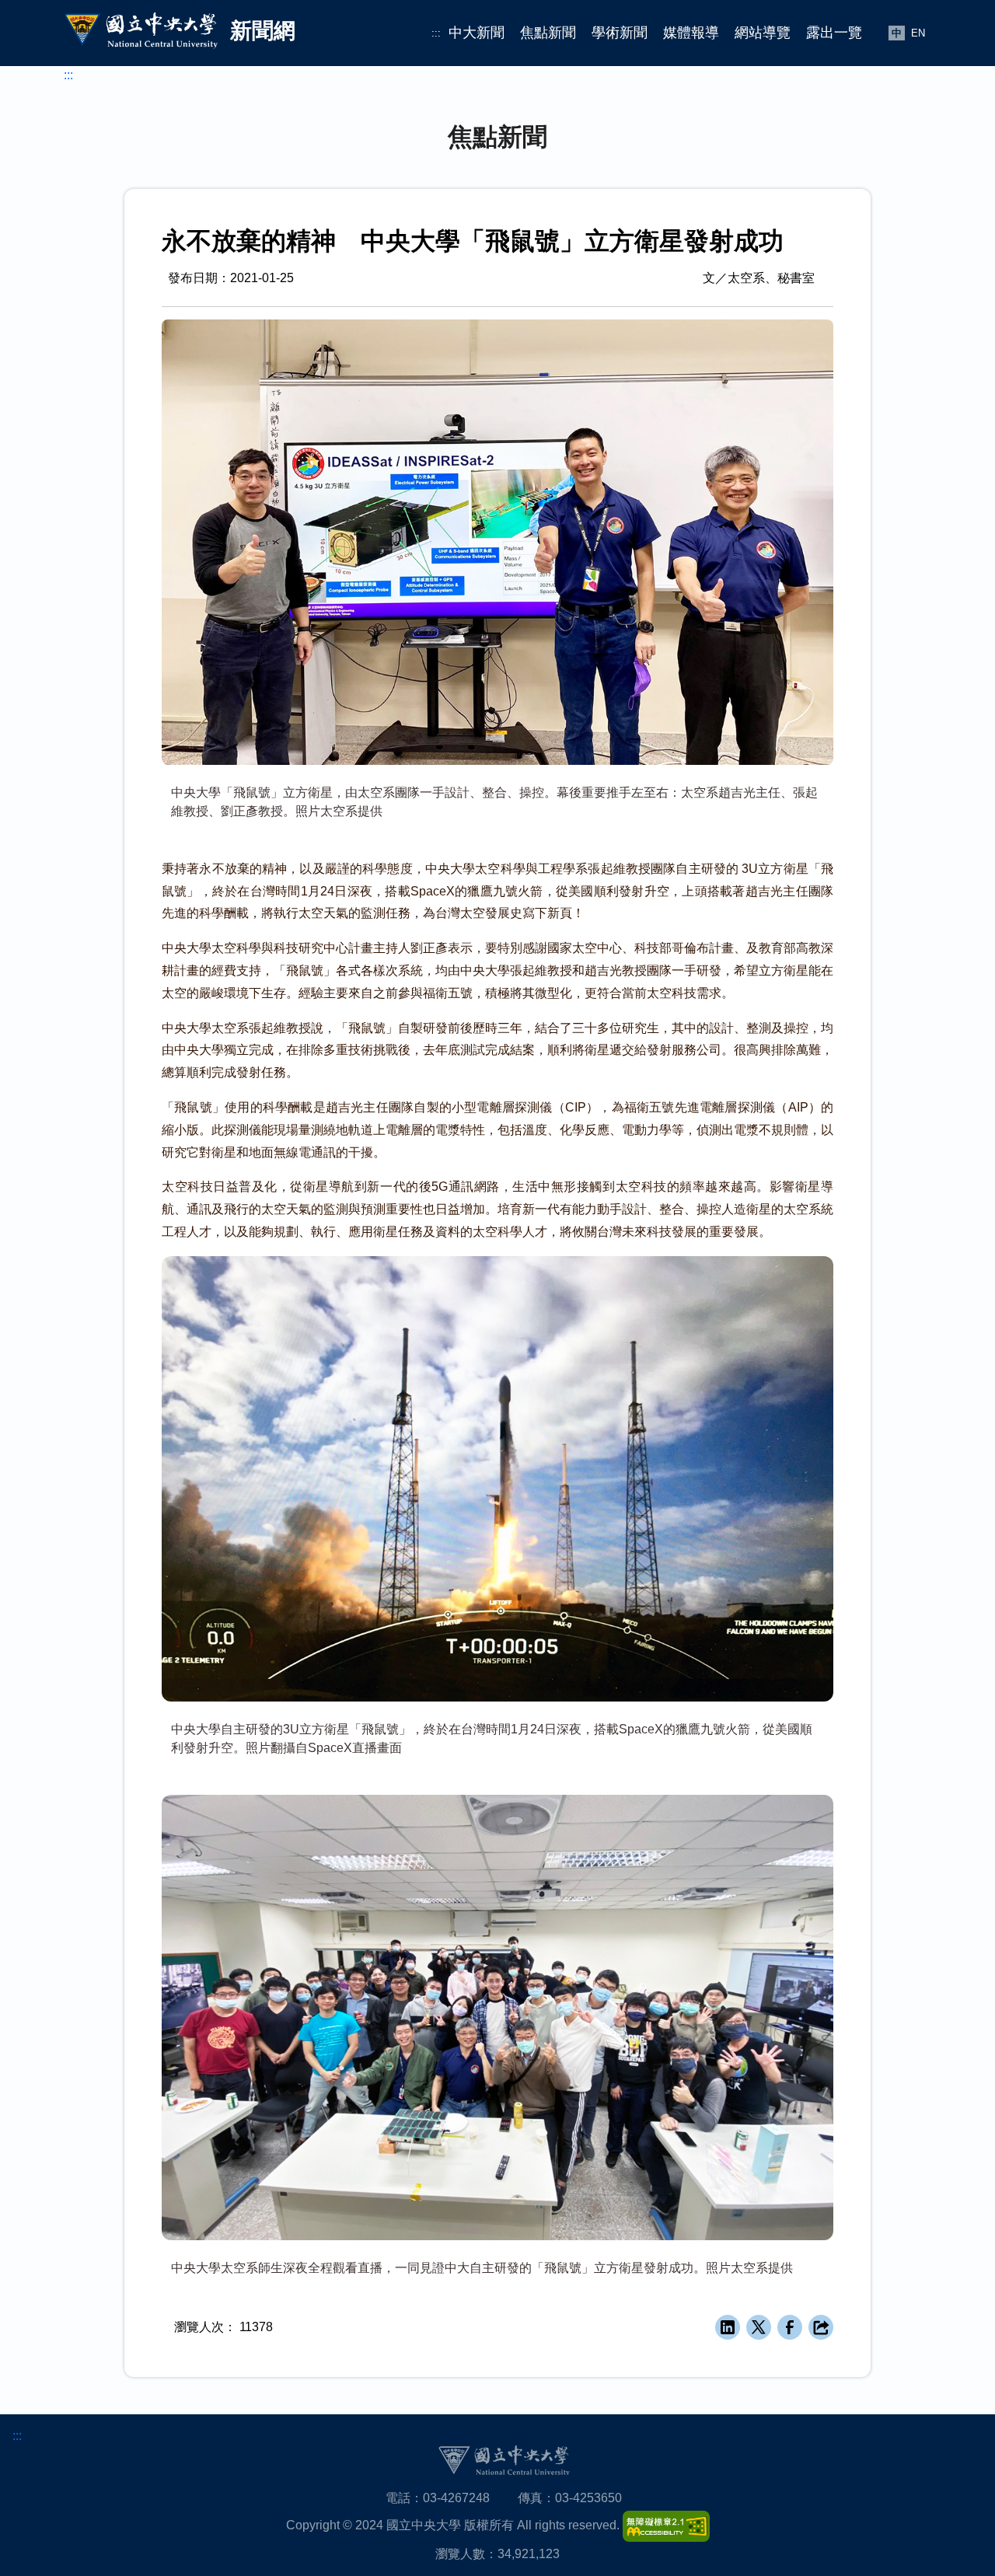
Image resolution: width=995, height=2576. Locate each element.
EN (918, 33)
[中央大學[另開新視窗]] (504, 2460)
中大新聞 (477, 33)
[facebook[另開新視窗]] (790, 2327)
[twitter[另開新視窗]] (759, 2327)
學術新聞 (620, 33)
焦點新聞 (548, 33)
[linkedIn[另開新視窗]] (728, 2327)
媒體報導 (691, 33)
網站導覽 (763, 33)
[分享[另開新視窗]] (821, 2327)
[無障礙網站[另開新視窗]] (666, 2525)
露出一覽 (834, 33)
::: (436, 33)
